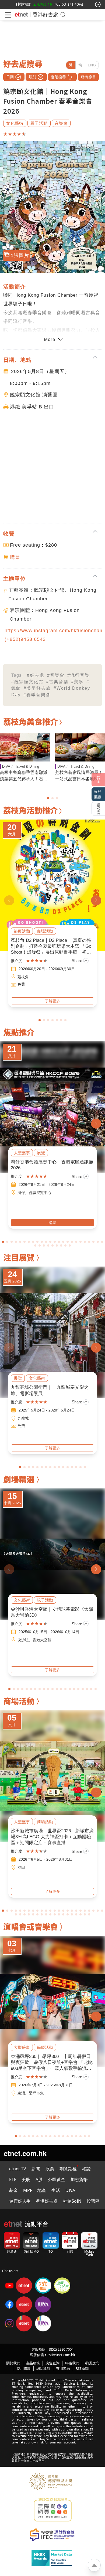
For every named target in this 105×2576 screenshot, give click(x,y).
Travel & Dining (27, 766)
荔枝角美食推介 (31, 721)
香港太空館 (42, 1640)
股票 (50, 2169)
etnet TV (18, 2169)
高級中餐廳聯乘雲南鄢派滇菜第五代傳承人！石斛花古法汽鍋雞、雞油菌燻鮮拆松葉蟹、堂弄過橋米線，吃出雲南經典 (24, 776)
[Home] (21, 15)
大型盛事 (22, 1153)
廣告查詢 (52, 2363)
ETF (13, 2179)
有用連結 (63, 2368)
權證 (86, 2169)
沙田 (21, 1867)
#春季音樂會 (37, 695)
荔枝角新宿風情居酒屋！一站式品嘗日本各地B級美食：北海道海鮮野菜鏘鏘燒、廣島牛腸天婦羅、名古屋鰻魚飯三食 (79, 776)
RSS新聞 (82, 2368)
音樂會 (61, 123)
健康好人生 (20, 2201)
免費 (21, 984)
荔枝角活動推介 (31, 810)
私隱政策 (92, 2363)
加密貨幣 (79, 2179)
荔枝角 (23, 977)
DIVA (6, 766)
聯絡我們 (72, 2363)
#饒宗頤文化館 (27, 682)
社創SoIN (72, 2201)
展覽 (41, 1153)
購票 (15, 557)
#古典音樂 (57, 682)
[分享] (98, 809)
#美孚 (77, 682)
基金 (13, 2190)
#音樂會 (56, 675)
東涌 (21, 2093)
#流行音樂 (78, 675)
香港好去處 (45, 14)
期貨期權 (68, 2169)
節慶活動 (22, 931)
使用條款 (24, 2368)
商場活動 (45, 931)
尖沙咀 (23, 1640)
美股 (26, 2179)
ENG (92, 65)
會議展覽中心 (40, 1193)
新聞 (36, 2169)
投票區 (93, 2201)
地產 (42, 2190)
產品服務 (33, 2363)
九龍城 (23, 1418)
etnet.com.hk (25, 2153)
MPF (28, 2190)
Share (77, 961)
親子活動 (39, 123)
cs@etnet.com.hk (61, 2355)
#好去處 (36, 675)
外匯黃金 (57, 2179)
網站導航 (43, 2368)
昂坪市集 (36, 2093)
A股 (39, 2179)
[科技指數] (23, 4)
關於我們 (13, 2363)
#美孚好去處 (37, 688)
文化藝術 (15, 123)
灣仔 (21, 1193)
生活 (56, 2190)
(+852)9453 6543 (25, 639)
